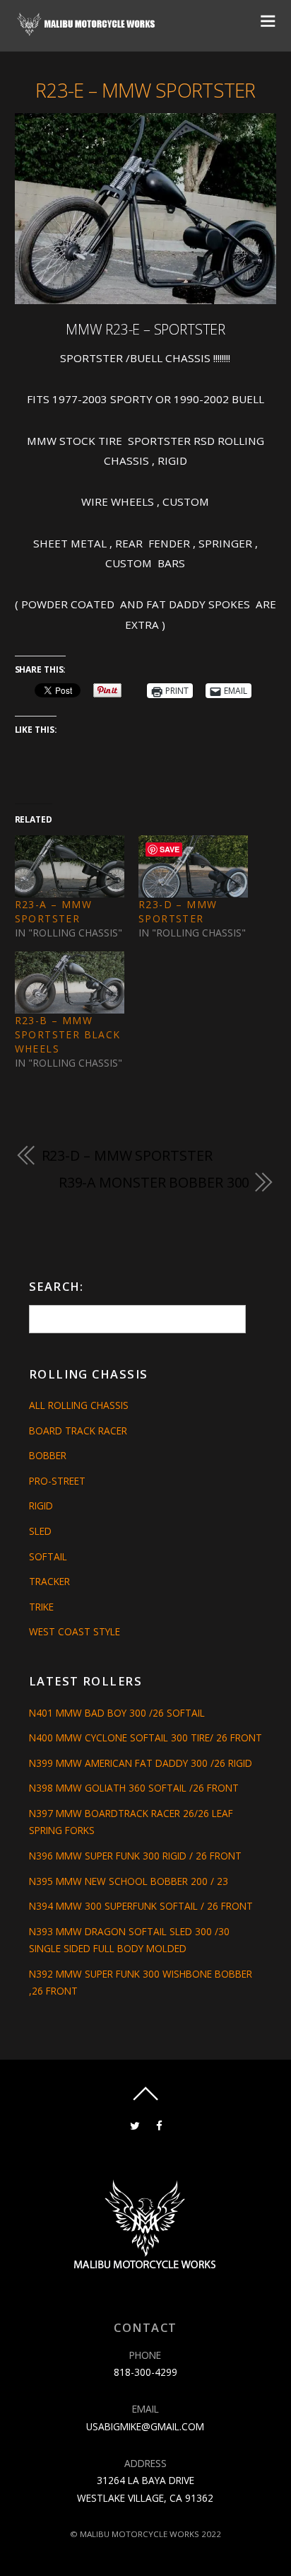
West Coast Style (75, 1631)
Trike (41, 1607)
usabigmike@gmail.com (145, 2426)
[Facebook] (159, 2125)
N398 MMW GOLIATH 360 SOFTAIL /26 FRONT (134, 1788)
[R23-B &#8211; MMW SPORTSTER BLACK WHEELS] (70, 983)
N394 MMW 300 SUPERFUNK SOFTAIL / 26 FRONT (141, 1906)
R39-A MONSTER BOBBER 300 (154, 1182)
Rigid (41, 1505)
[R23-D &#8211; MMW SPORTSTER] (193, 867)
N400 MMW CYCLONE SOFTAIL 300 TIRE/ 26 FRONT (145, 1737)
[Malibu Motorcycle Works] (87, 31)
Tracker (49, 1581)
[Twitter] (135, 2125)
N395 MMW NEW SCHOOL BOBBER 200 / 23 (129, 1881)
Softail (48, 1556)
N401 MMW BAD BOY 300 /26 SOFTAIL (117, 1713)
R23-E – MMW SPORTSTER (145, 90)
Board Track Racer (78, 1431)
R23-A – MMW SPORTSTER (53, 911)
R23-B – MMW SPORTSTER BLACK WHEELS (68, 1034)
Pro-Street (57, 1481)
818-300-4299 (145, 2372)
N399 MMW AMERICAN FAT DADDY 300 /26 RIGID (141, 1763)
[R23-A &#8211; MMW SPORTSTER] (70, 867)
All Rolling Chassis (79, 1405)
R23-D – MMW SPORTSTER (178, 911)
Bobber (48, 1455)
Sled (40, 1531)
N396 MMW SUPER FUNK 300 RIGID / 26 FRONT (135, 1856)
